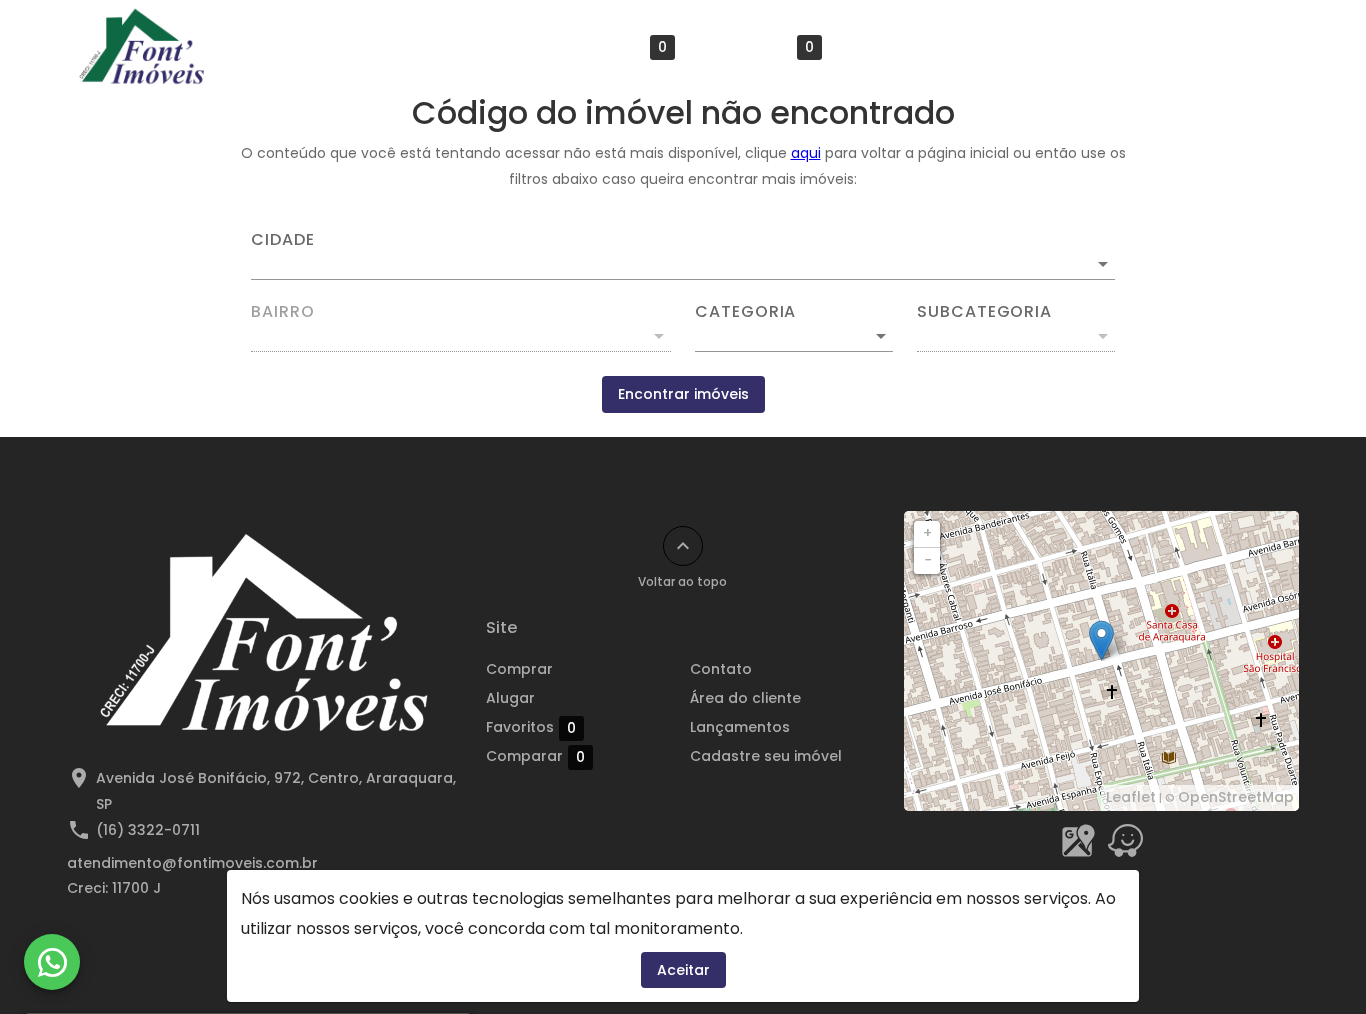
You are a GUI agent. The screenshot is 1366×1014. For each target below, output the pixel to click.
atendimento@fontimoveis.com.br (192, 863)
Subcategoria (984, 312)
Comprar (414, 47)
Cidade (283, 240)
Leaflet (1131, 797)
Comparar (764, 47)
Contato (893, 47)
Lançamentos (1165, 47)
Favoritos (622, 47)
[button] (794, 336)
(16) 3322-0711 (148, 830)
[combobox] (683, 256)
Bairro (283, 312)
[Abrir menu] (1267, 47)
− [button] (928, 560)
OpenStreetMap (1236, 797)
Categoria (745, 312)
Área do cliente (1019, 47)
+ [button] (927, 533)
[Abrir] (1103, 264)
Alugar (512, 47)
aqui (806, 153)
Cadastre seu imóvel (766, 756)
